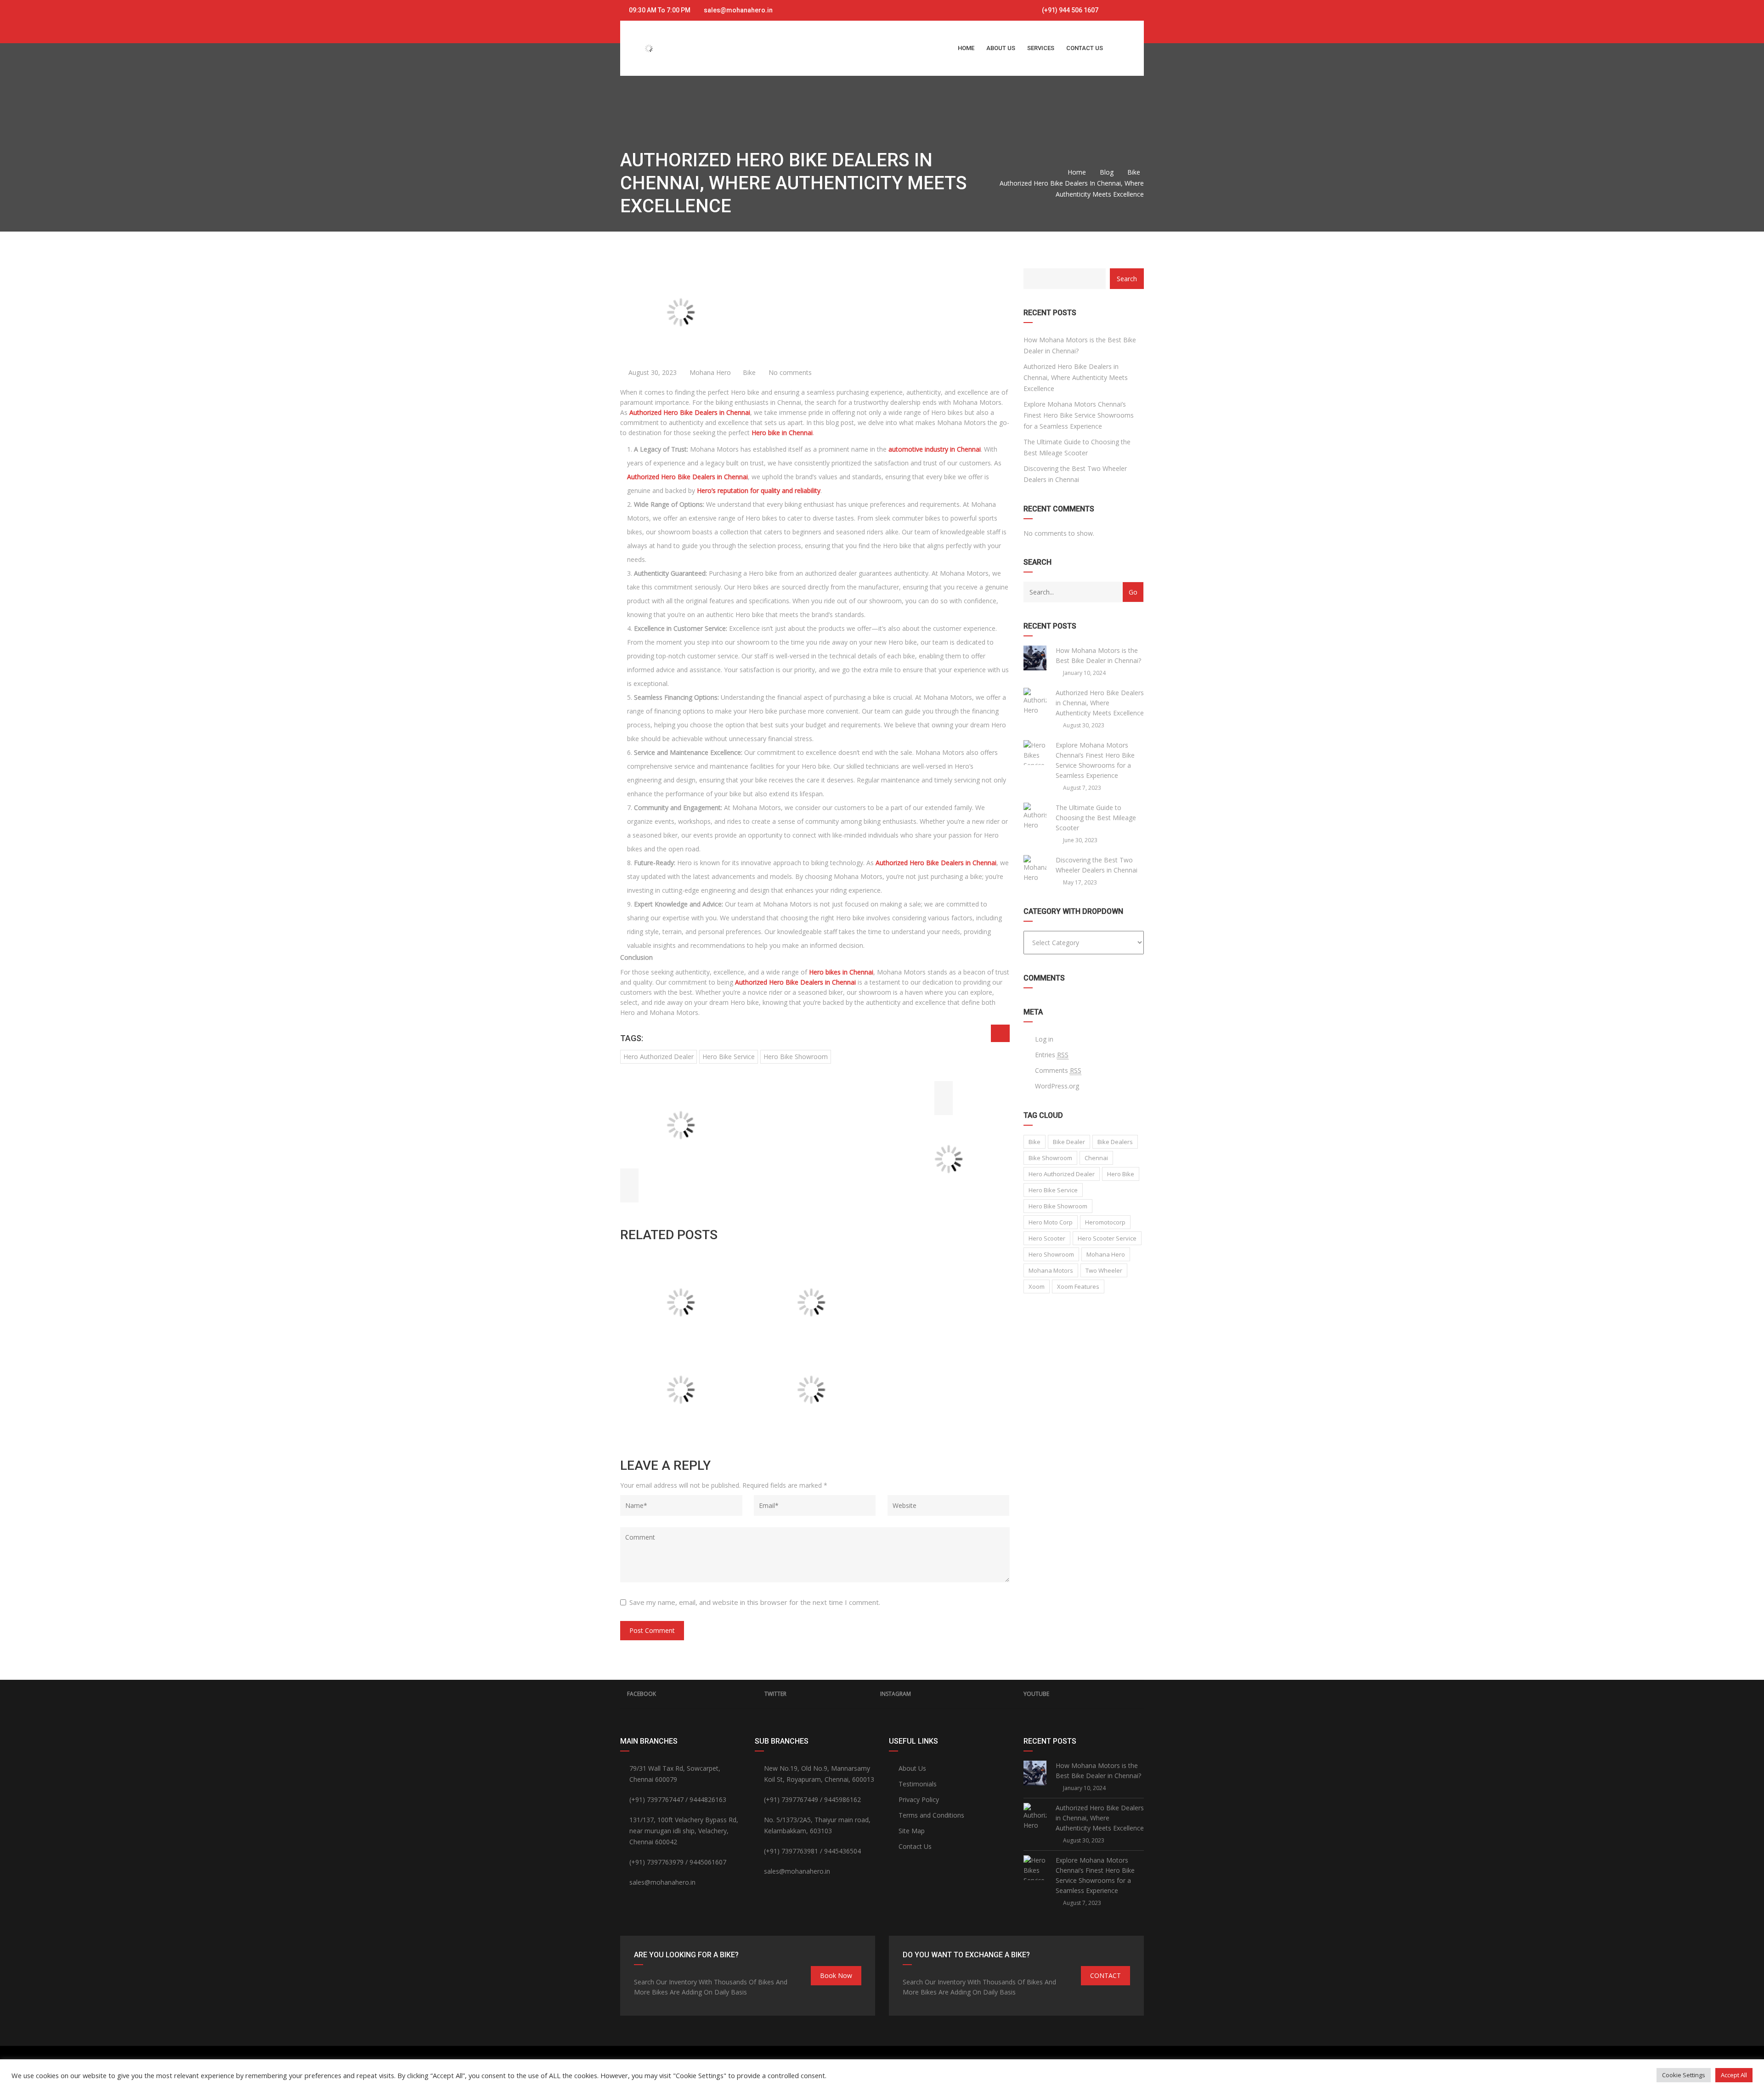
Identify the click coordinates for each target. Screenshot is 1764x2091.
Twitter (775, 1694)
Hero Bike (1121, 1174)
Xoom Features (1078, 1286)
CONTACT (1105, 1975)
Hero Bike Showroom (796, 1057)
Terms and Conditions (931, 1815)
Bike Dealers (1115, 1142)
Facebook (642, 1694)
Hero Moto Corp (1051, 1222)
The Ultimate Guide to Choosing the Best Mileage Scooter (1077, 447)
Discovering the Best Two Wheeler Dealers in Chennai (1075, 474)
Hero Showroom (1051, 1254)
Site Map (912, 1831)
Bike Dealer (1069, 1142)
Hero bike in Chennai (782, 433)
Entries (1052, 1055)
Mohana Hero (709, 372)
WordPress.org (1057, 1086)
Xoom (1037, 1286)
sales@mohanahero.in (738, 10)
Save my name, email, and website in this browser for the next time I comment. (755, 1602)
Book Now (836, 1975)
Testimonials (918, 1784)
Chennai (1096, 1158)
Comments (1058, 1070)
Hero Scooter (1047, 1238)
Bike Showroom (1050, 1158)
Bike (749, 372)
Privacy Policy (919, 1799)
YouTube (1036, 1694)
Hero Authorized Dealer (659, 1057)
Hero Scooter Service (1107, 1238)
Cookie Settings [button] (1684, 2075)
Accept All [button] (1734, 2075)
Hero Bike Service (729, 1057)
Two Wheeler (1104, 1270)
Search (1127, 279)
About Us (912, 1768)
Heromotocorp (1105, 1222)
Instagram (896, 1694)
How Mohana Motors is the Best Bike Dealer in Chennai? (1080, 345)
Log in (1044, 1039)
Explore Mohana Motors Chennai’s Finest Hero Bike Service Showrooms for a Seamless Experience (1079, 415)
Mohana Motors (1051, 1270)
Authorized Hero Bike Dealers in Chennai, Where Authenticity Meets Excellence (1076, 377)
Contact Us (915, 1846)
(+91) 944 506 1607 (1069, 10)
